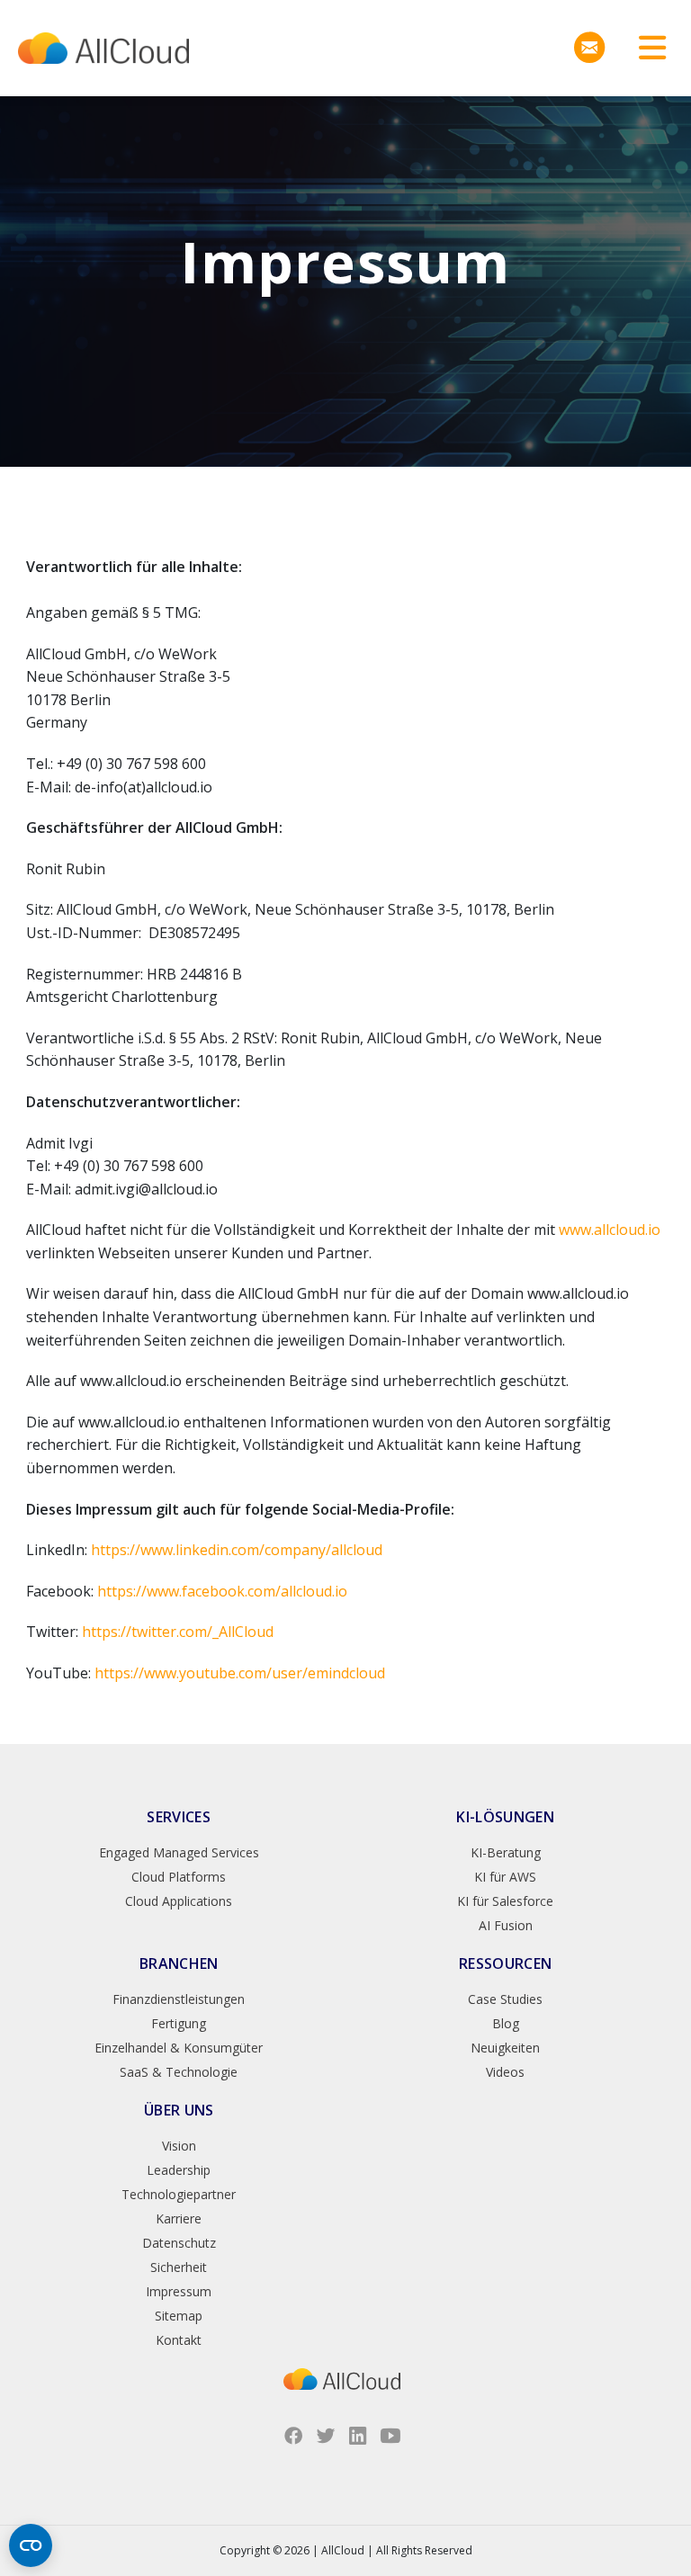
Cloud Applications (179, 1901)
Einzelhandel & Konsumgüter (179, 2048)
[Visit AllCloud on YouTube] (390, 2436)
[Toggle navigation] (646, 48)
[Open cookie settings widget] (31, 2545)
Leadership (179, 2170)
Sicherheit (179, 2267)
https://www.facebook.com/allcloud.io (222, 1591)
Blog (506, 2023)
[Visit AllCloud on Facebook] (293, 2436)
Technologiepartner (179, 2194)
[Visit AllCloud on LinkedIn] (358, 2436)
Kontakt (179, 2340)
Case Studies (505, 1999)
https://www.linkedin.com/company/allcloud (237, 1550)
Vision (179, 2146)
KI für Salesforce (505, 1901)
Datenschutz (179, 2243)
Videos (505, 2072)
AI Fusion (506, 1925)
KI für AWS (505, 1877)
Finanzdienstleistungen (179, 1999)
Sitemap (179, 2316)
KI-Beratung (506, 1852)
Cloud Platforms (179, 1877)
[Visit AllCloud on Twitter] (326, 2436)
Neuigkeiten (505, 2048)
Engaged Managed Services (179, 1852)
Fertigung (179, 2023)
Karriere (179, 2218)
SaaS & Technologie (179, 2072)
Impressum (179, 2291)
